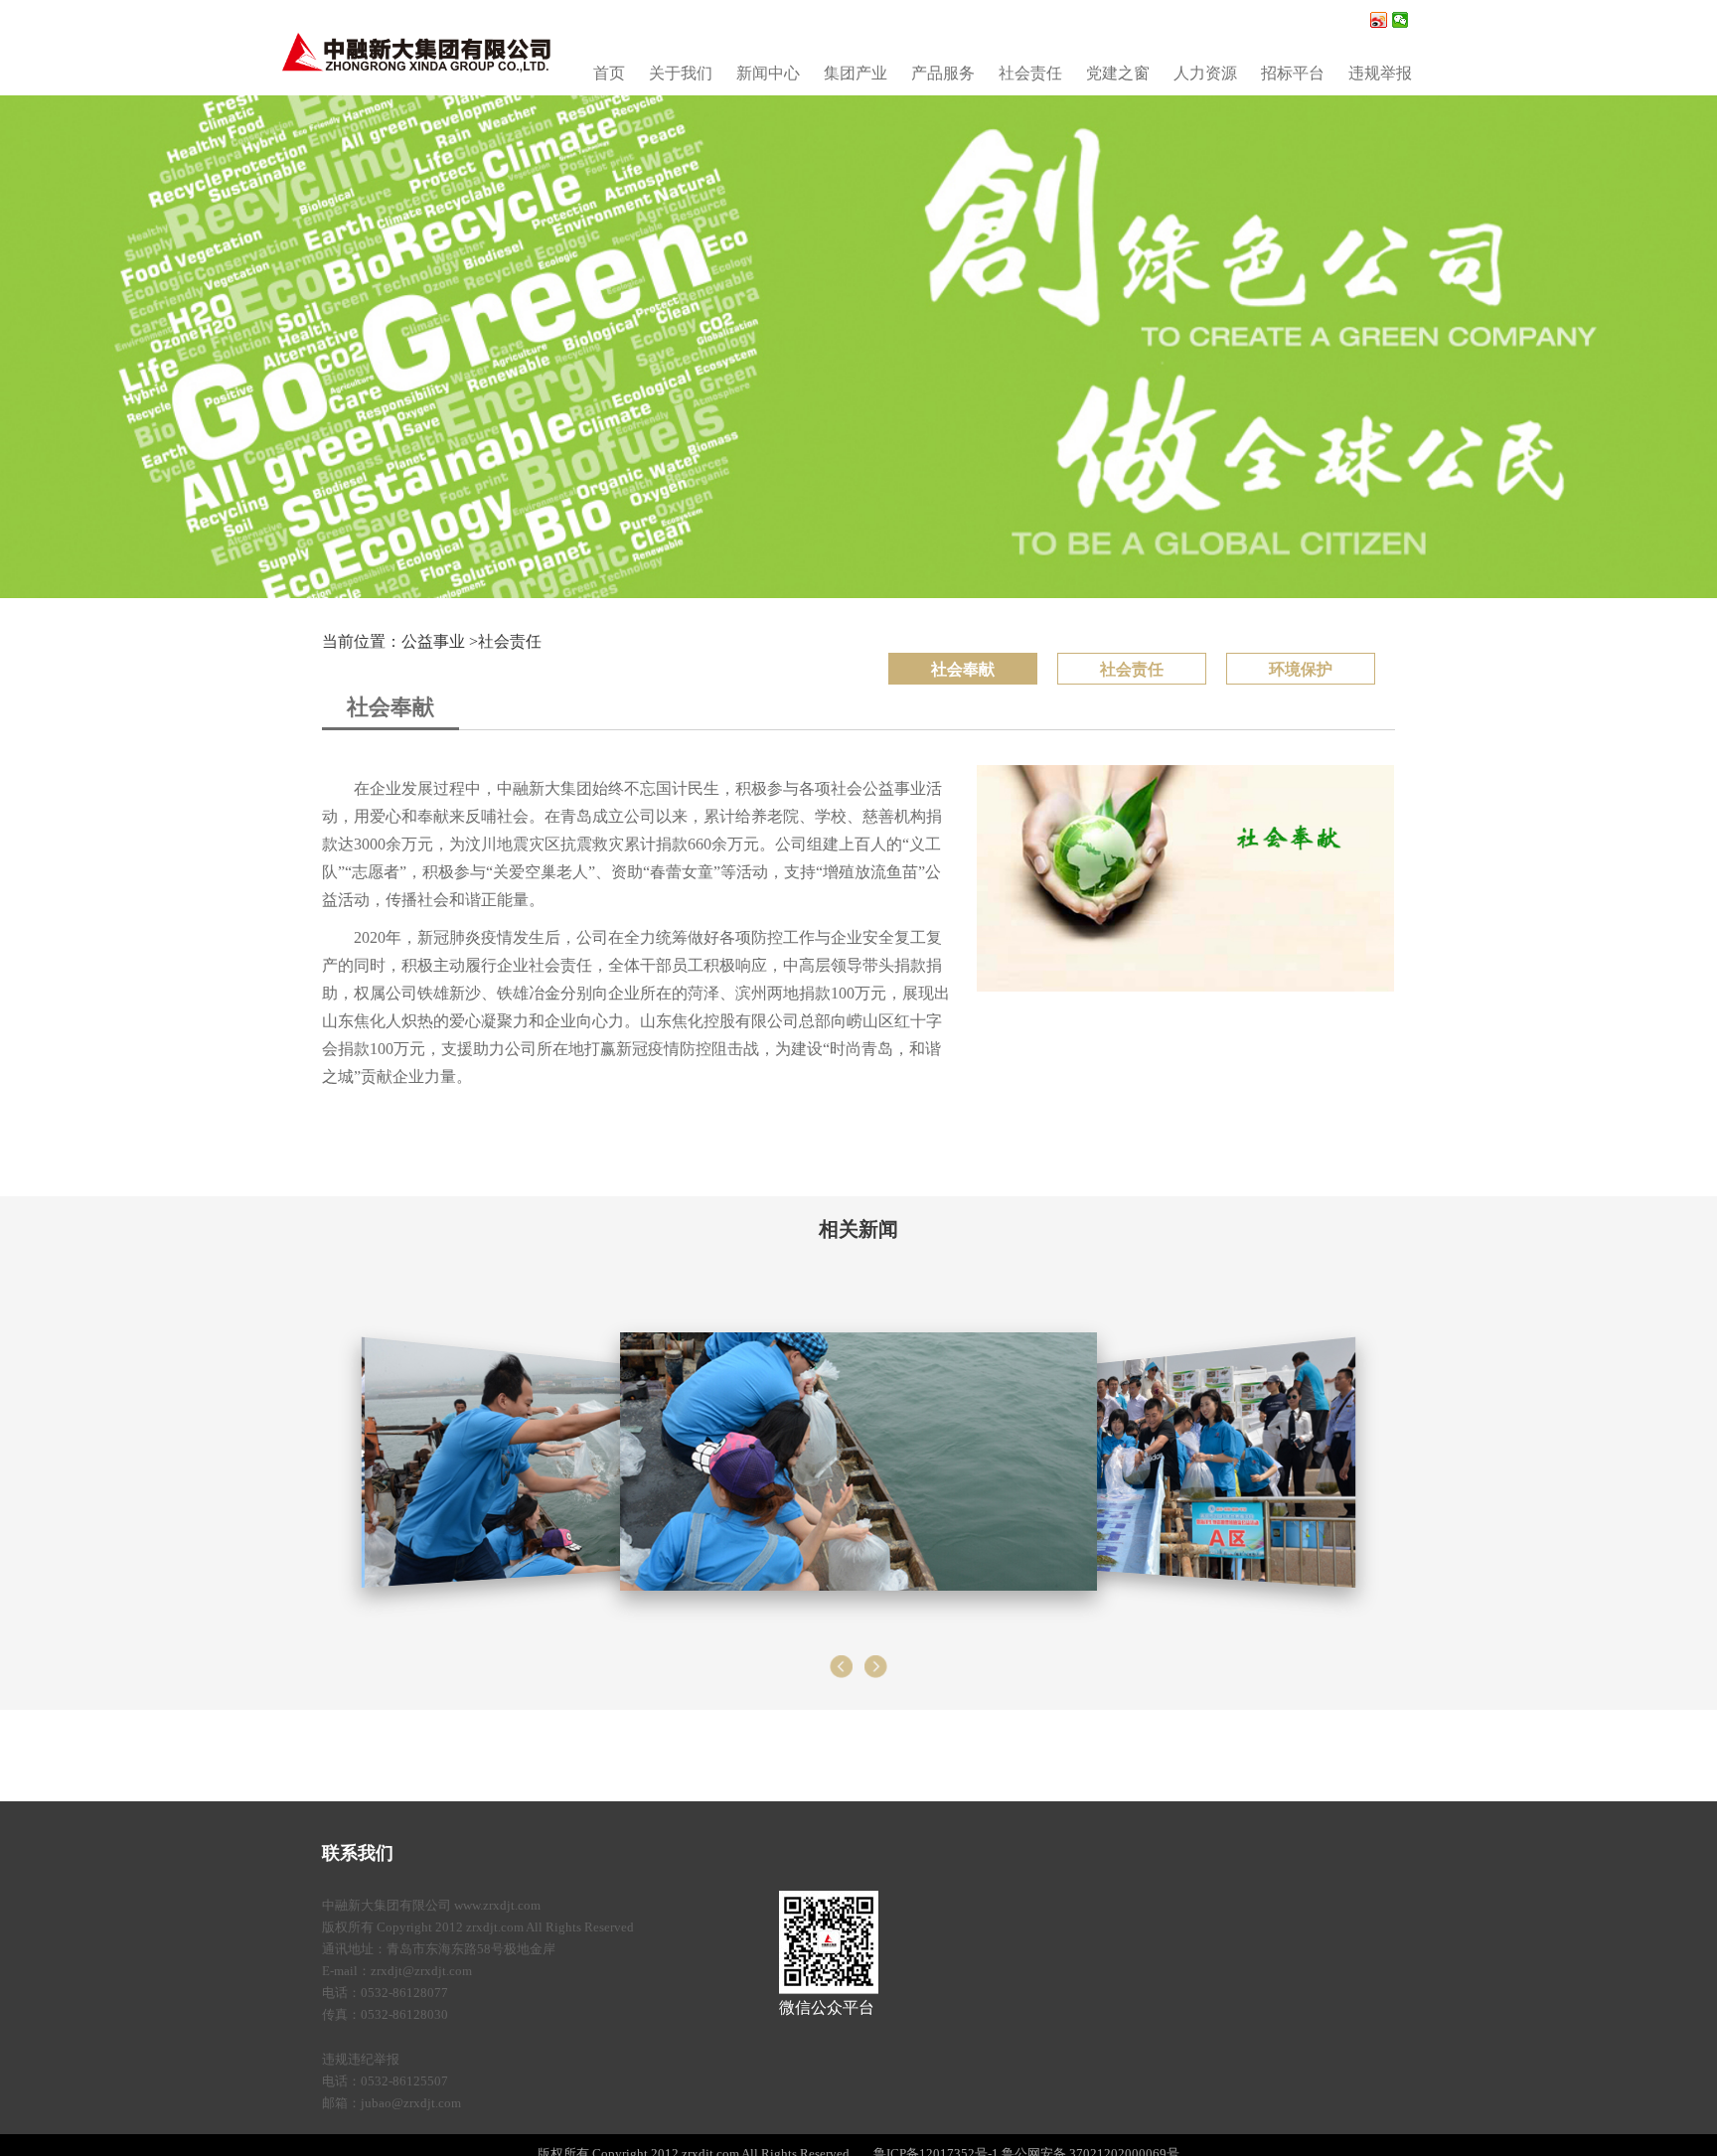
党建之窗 (1118, 73)
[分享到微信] (1401, 20)
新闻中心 (768, 73)
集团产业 (856, 73)
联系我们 (358, 1853)
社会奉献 (963, 669)
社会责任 (1030, 73)
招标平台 (1293, 73)
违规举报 (1380, 73)
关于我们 (681, 73)
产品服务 (943, 73)
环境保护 (1301, 669)
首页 (609, 73)
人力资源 (1205, 73)
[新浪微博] (1379, 20)
